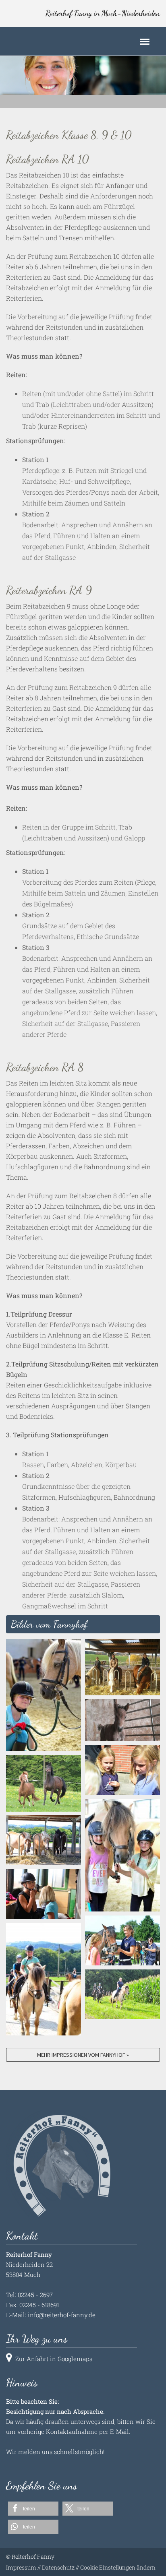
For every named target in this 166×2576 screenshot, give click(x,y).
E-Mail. (120, 2432)
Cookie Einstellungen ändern (118, 2567)
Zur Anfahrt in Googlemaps (54, 2359)
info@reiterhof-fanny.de (62, 2315)
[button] (33, 2509)
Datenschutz (58, 2567)
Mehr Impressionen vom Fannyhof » (83, 2055)
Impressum (21, 2567)
